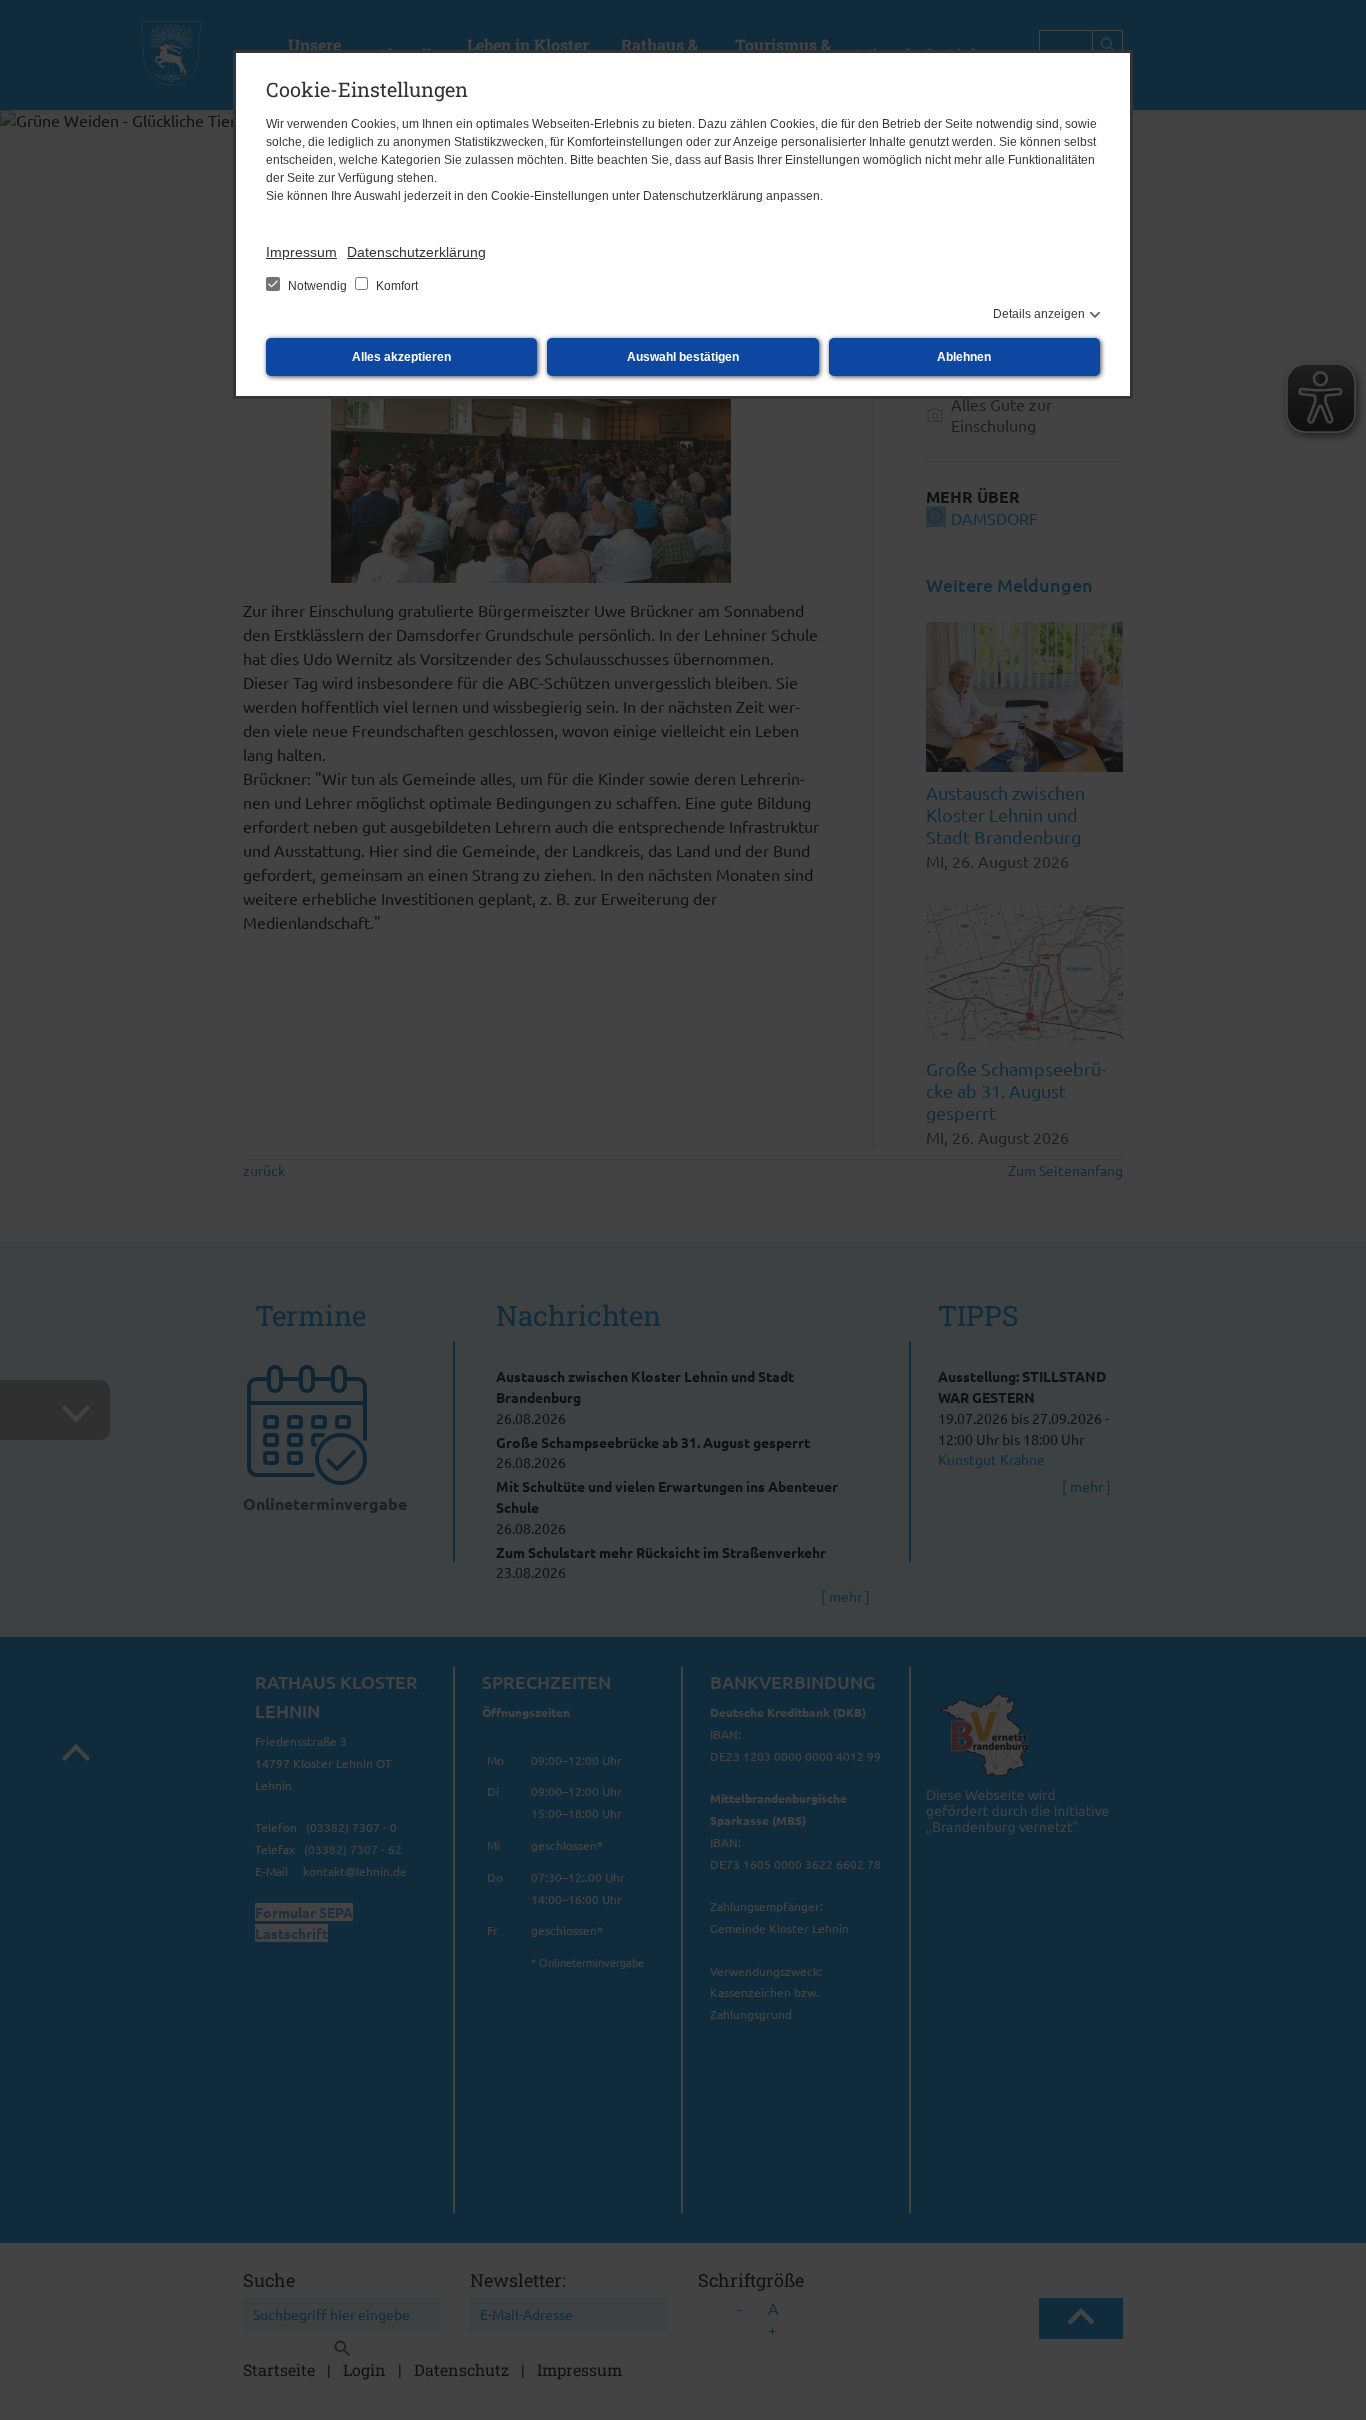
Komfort (395, 286)
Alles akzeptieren (401, 357)
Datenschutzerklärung (416, 252)
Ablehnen (964, 357)
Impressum (301, 252)
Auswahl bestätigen (683, 357)
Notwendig (317, 286)
